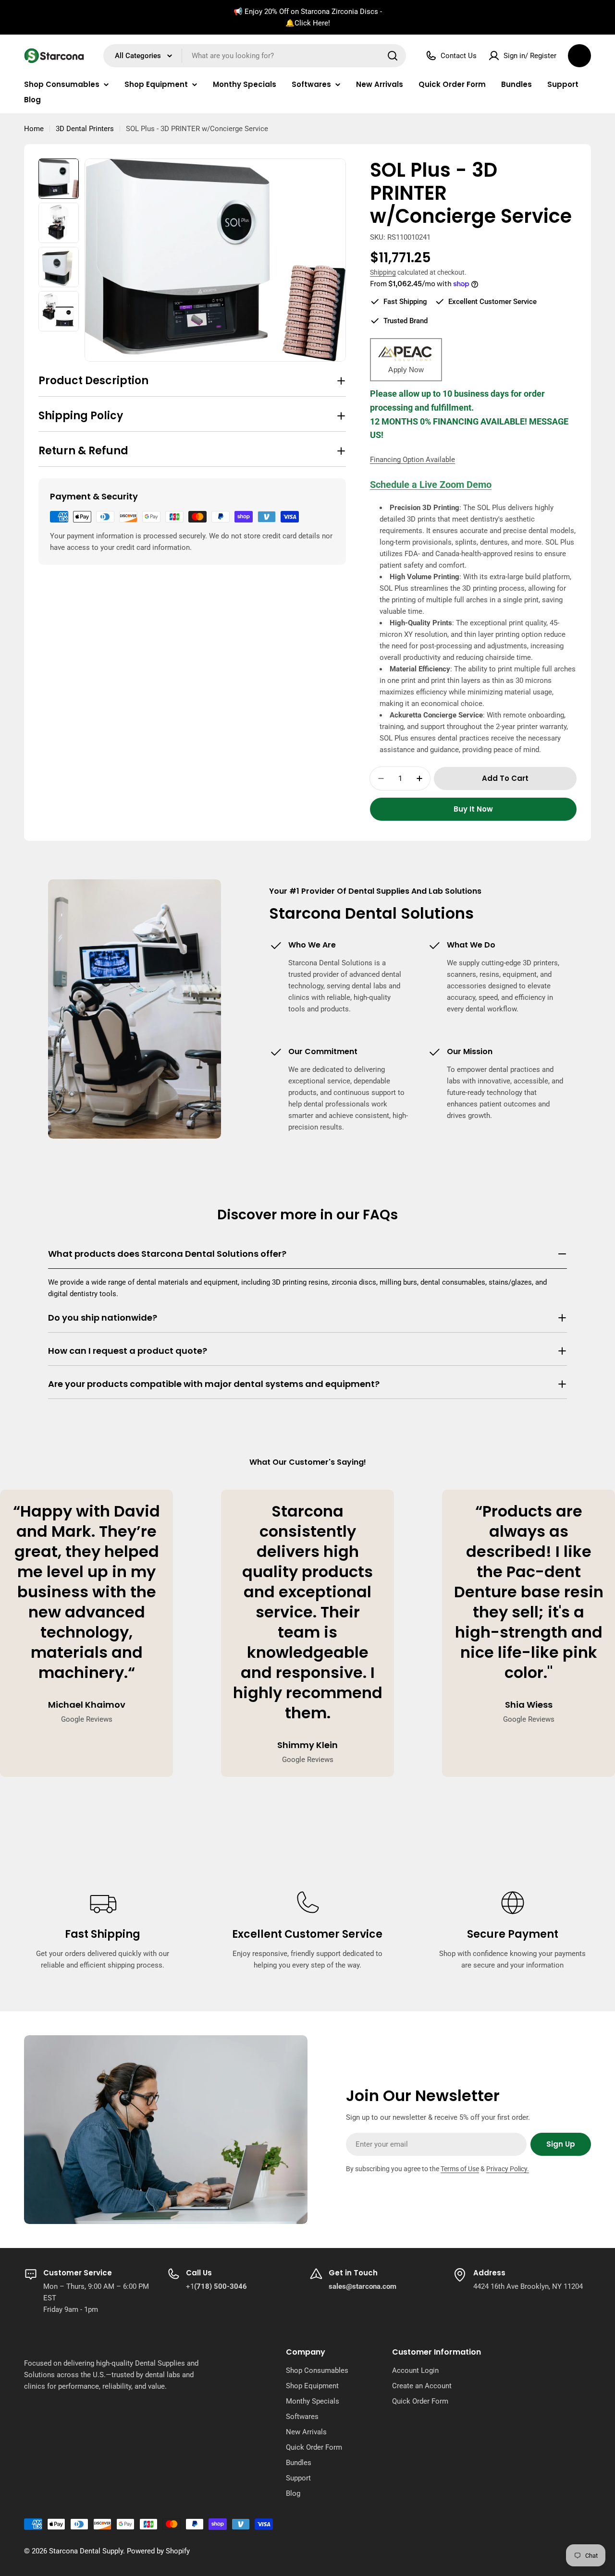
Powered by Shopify (158, 2551)
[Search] (393, 56)
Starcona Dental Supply (86, 2551)
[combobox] (255, 56)
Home (34, 129)
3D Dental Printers (85, 129)
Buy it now (473, 809)
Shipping (383, 272)
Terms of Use (460, 2169)
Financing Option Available (412, 460)
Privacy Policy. (508, 2169)
